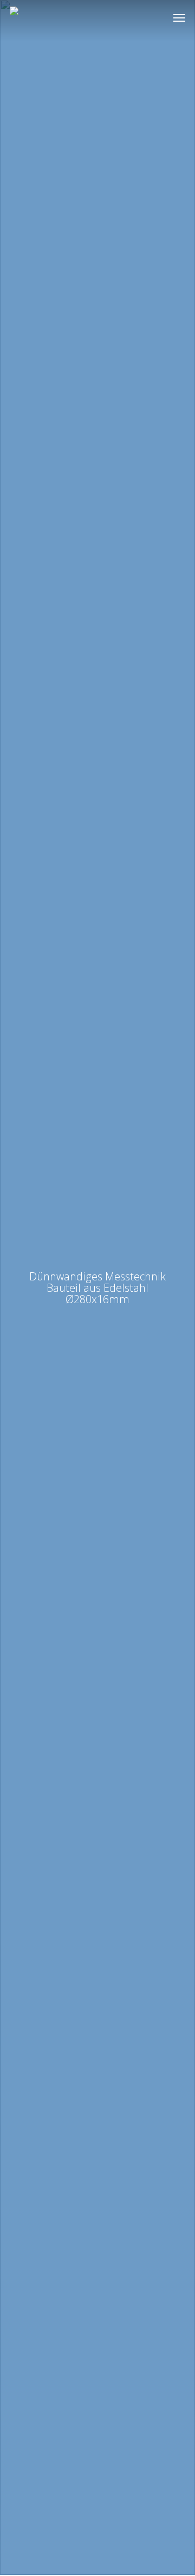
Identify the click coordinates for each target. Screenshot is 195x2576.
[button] (179, 17)
